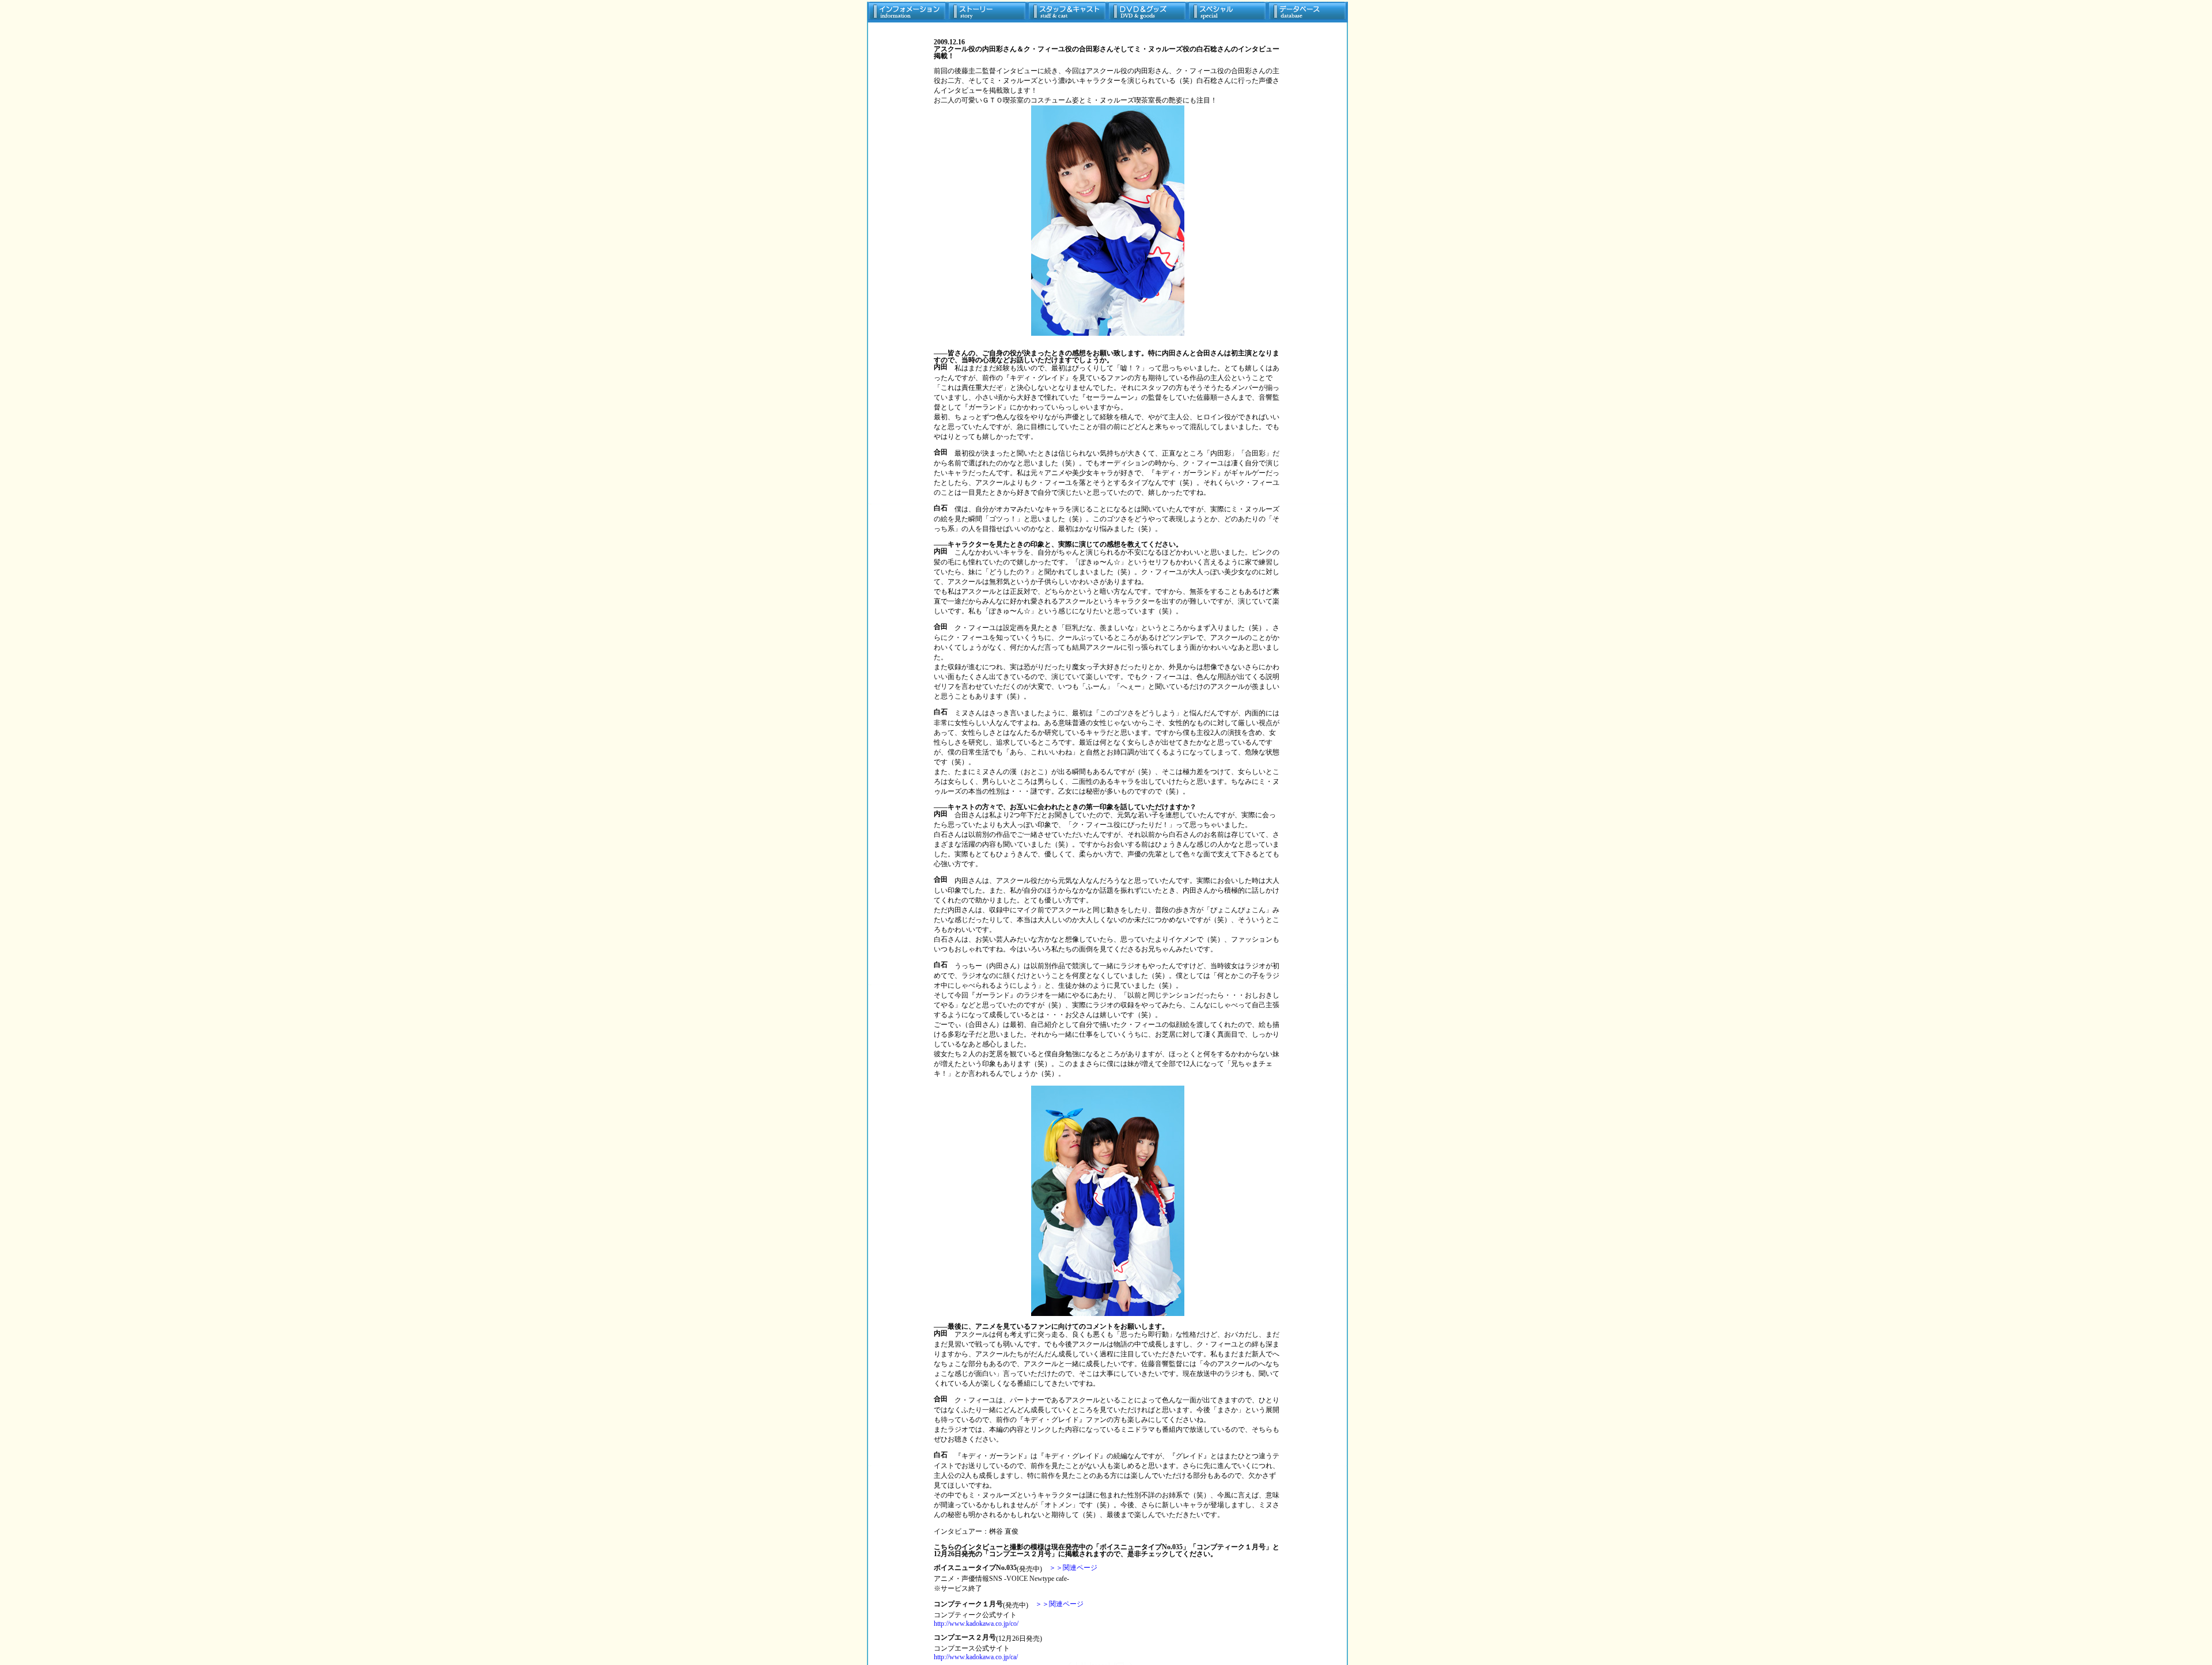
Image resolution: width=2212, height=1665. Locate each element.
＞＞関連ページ (1073, 1568)
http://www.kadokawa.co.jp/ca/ (976, 1657)
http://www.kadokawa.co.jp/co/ (976, 1624)
